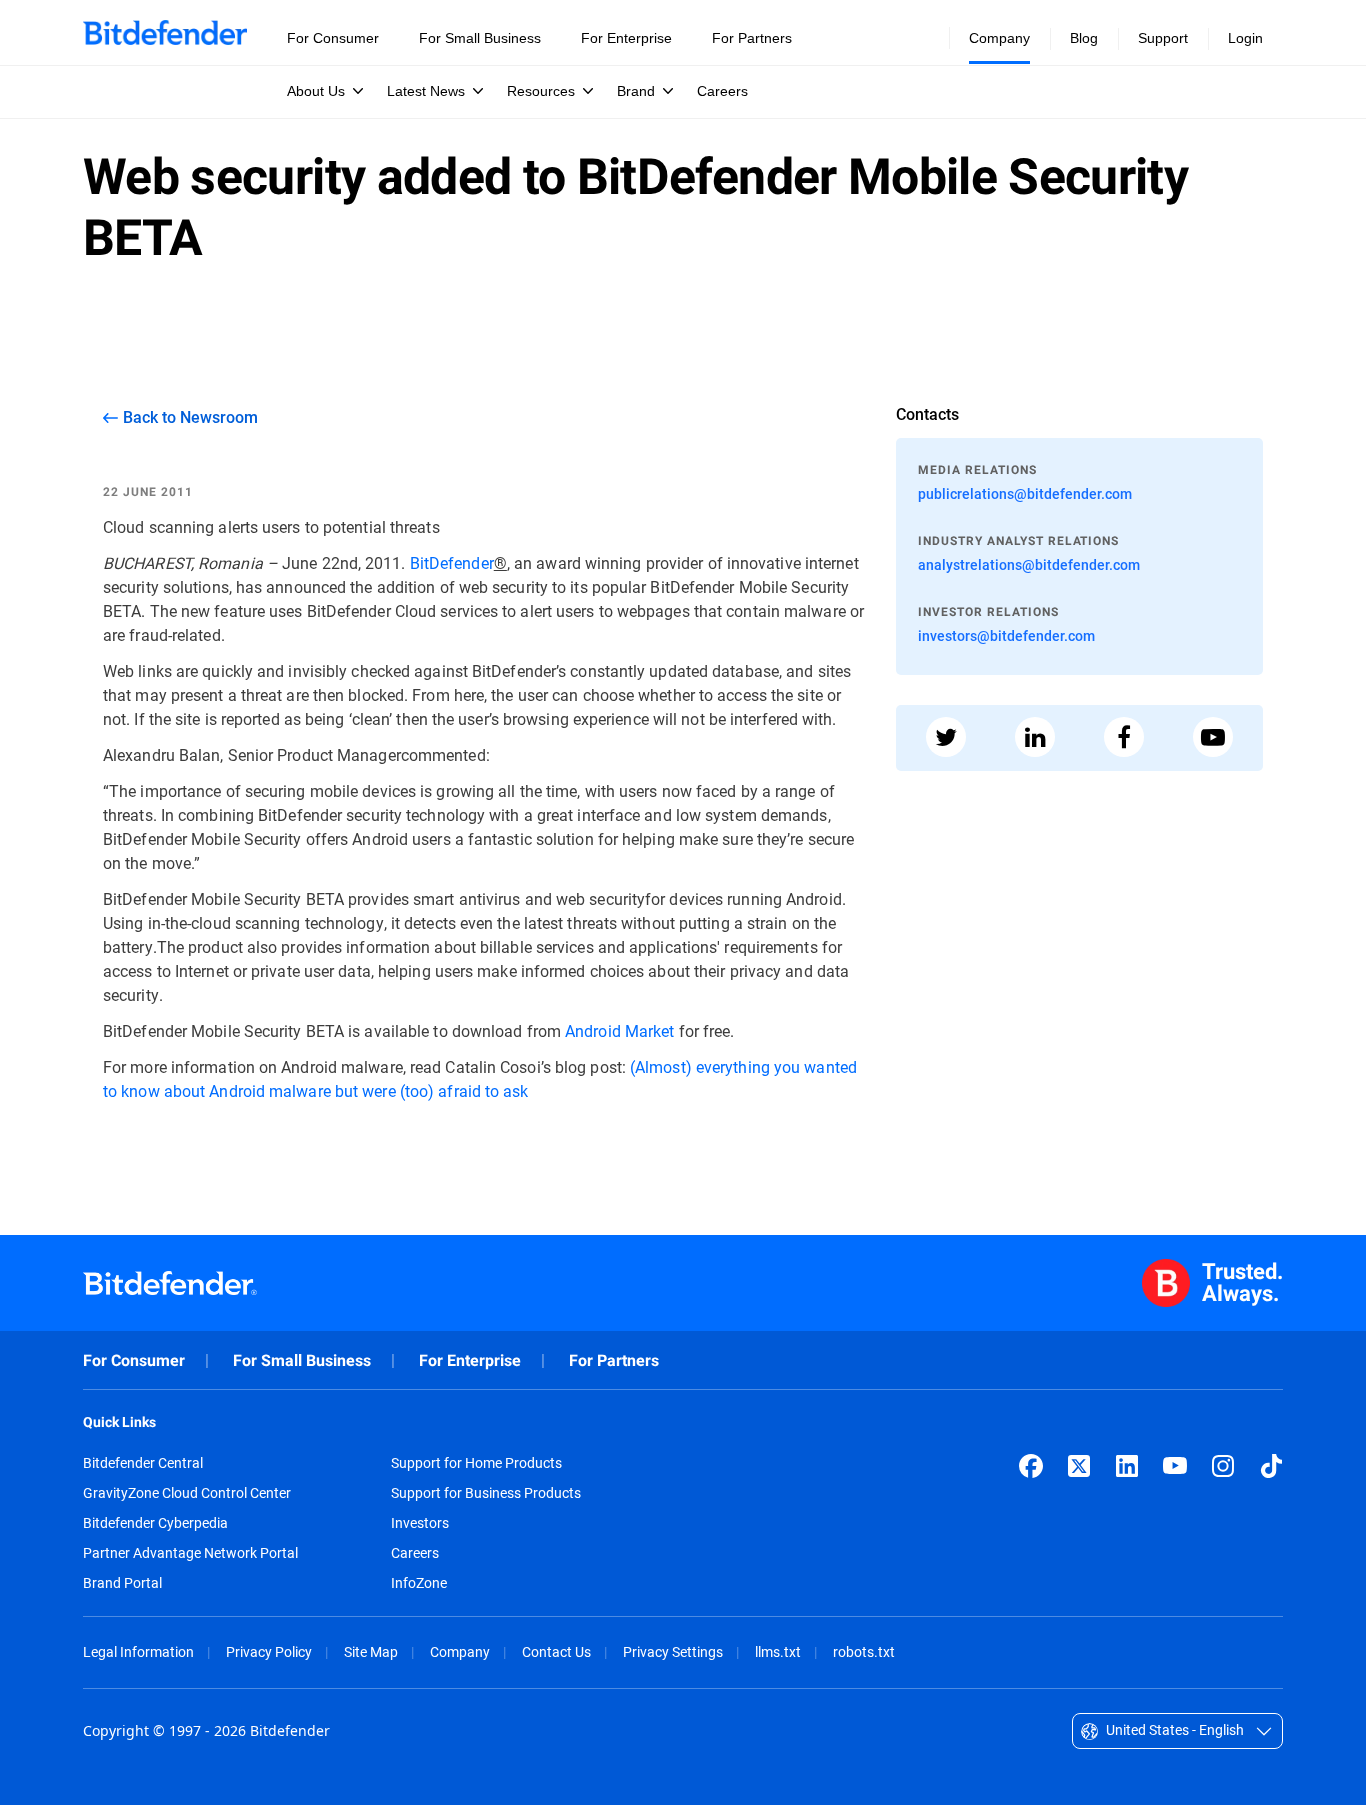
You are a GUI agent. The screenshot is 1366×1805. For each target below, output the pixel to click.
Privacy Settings (673, 1651)
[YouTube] (1175, 1466)
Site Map (371, 1651)
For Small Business (302, 1360)
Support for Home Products (476, 1463)
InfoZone (419, 1583)
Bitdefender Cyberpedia (155, 1523)
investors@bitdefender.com (1006, 635)
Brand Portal (122, 1583)
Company (460, 1651)
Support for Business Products (486, 1493)
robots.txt (864, 1651)
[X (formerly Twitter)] (1079, 1466)
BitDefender (452, 562)
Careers (415, 1553)
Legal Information (138, 1651)
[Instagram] (1223, 1466)
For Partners (614, 1360)
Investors (420, 1523)
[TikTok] (1271, 1466)
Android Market (619, 1030)
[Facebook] (1031, 1466)
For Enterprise (470, 1360)
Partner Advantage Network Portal (190, 1553)
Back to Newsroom (190, 417)
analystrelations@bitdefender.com (1029, 564)
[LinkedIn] (1127, 1466)
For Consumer (134, 1360)
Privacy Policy (269, 1651)
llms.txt (778, 1651)
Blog (1084, 38)
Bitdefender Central (143, 1463)
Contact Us (556, 1651)
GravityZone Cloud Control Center (187, 1493)
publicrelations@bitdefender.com (1025, 493)
